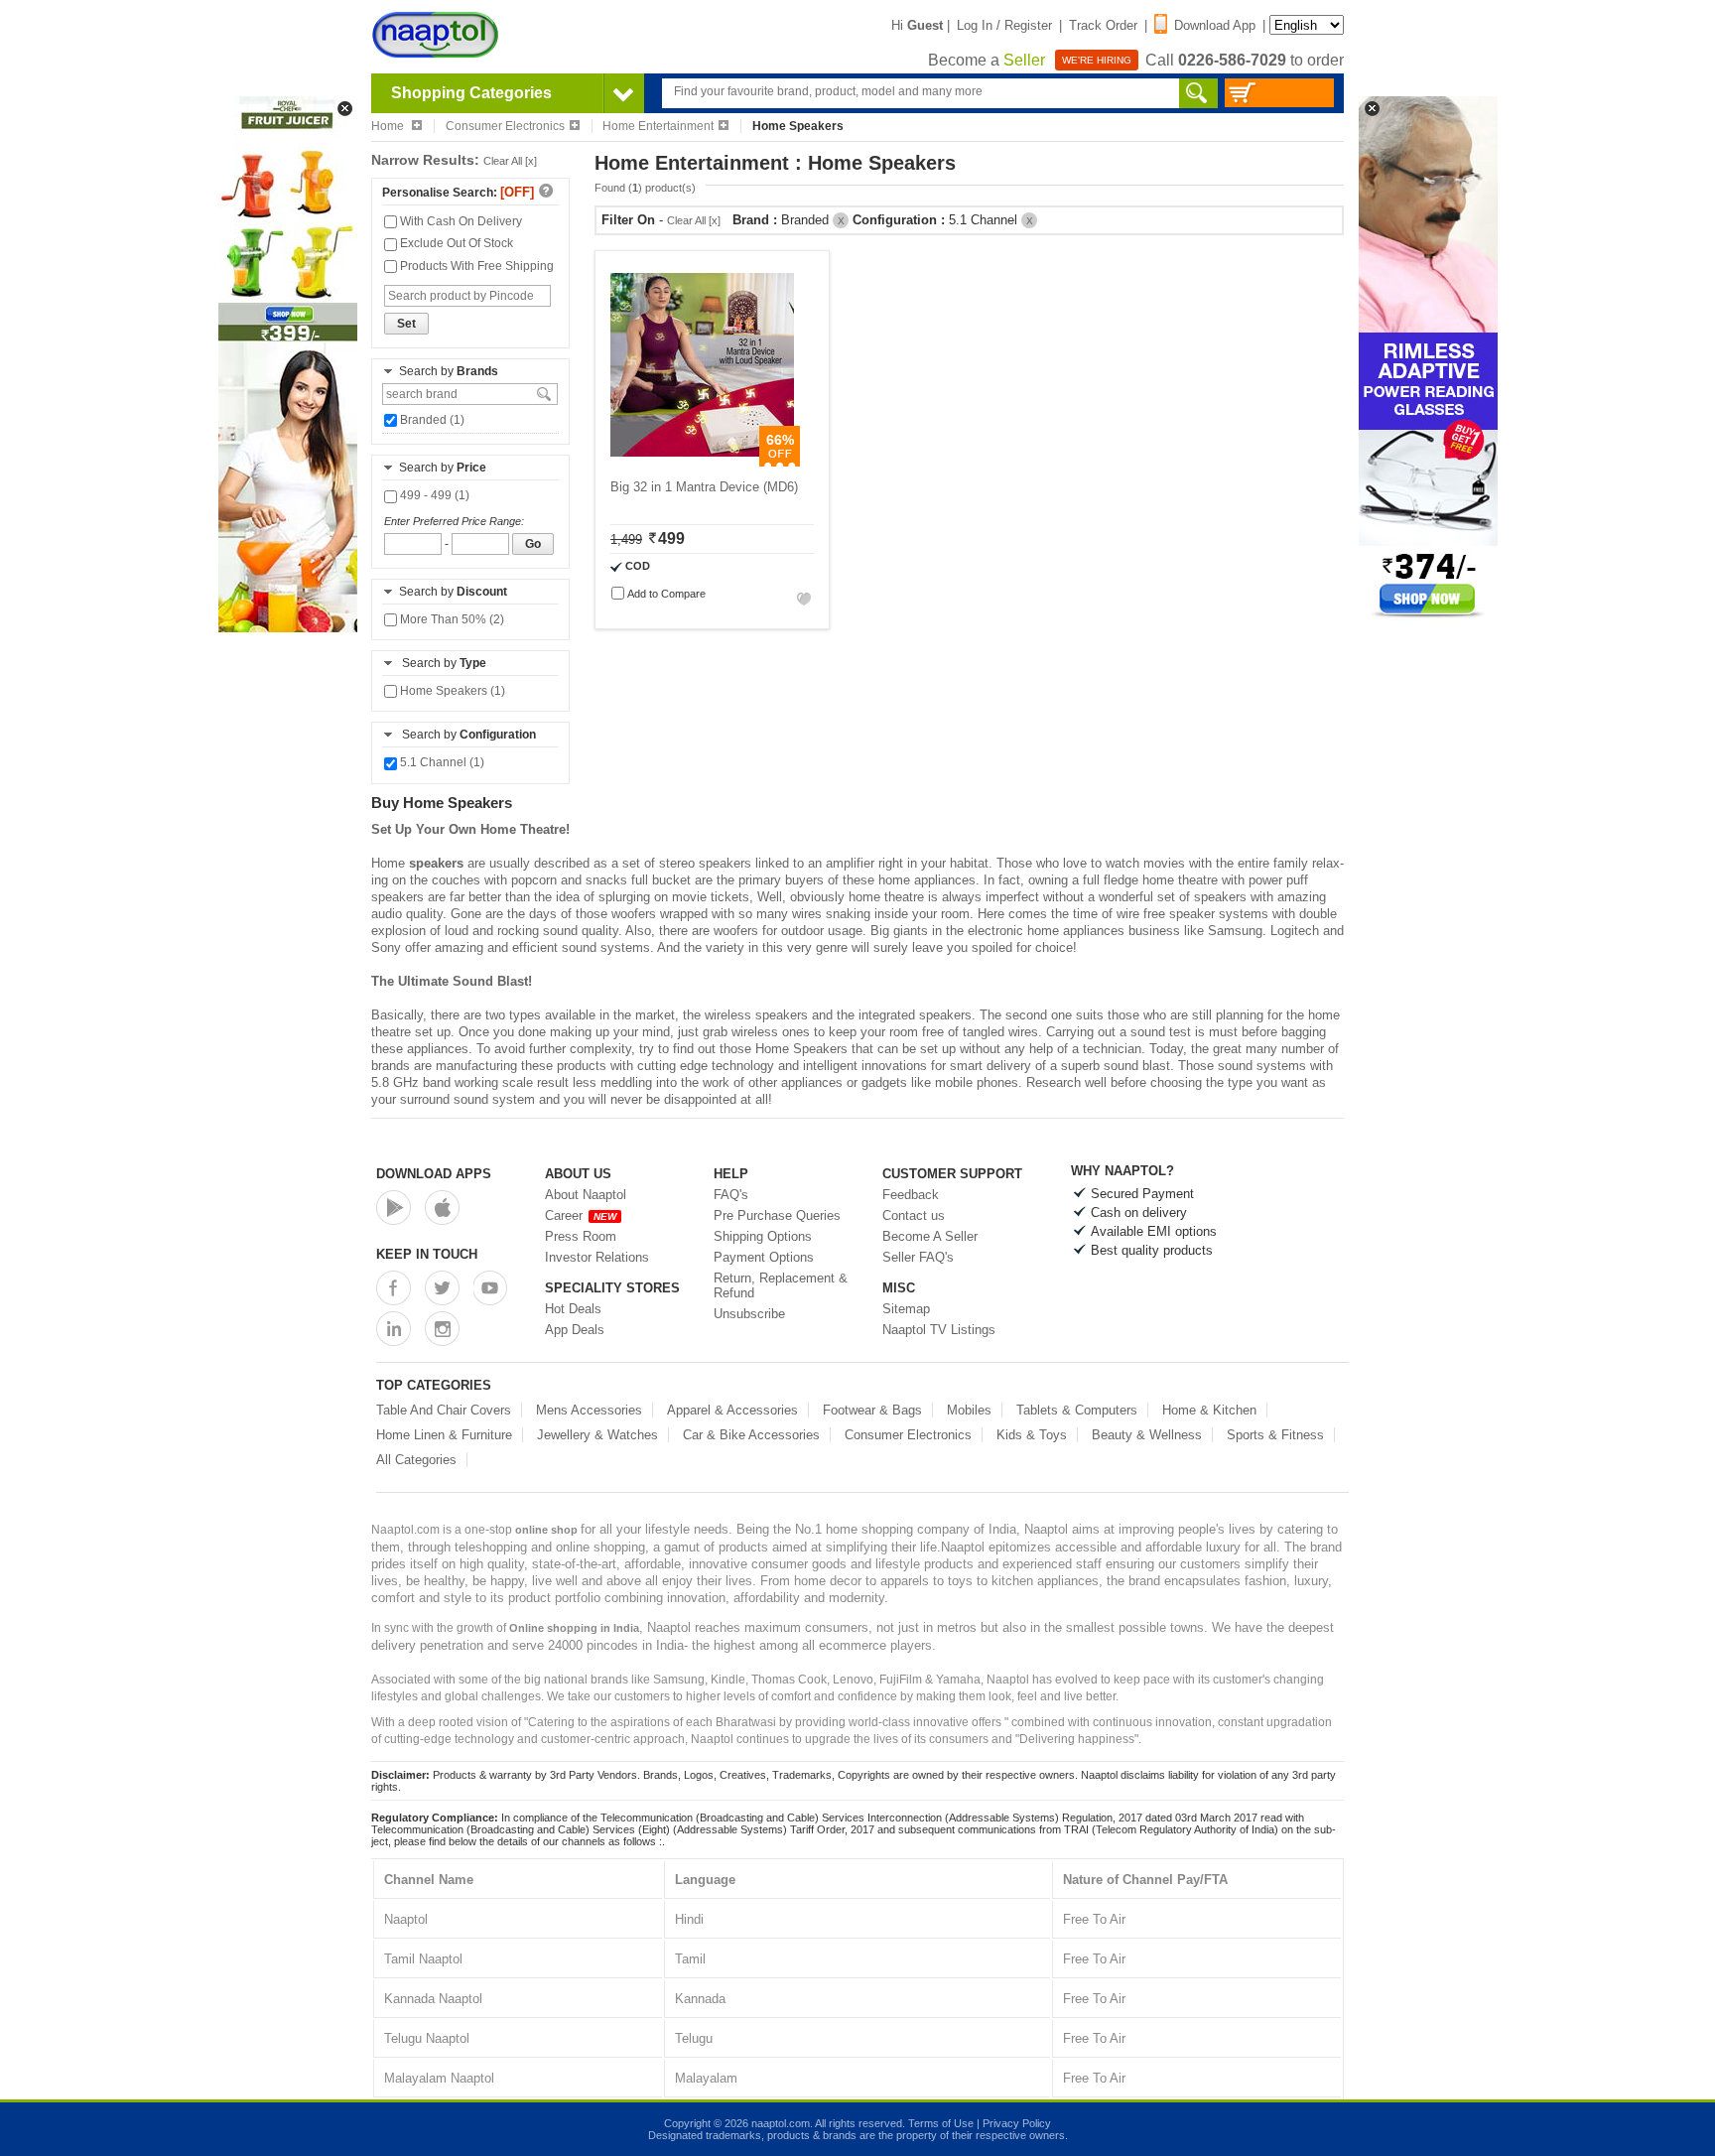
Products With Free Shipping (475, 266)
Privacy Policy (1017, 2123)
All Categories (416, 1460)
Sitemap (906, 1309)
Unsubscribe (749, 1314)
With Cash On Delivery (460, 221)
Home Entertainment (658, 126)
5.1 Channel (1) (441, 762)
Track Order (1103, 25)
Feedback (911, 1195)
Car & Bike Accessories (751, 1435)
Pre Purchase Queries (777, 1215)
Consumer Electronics (505, 126)
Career (581, 1215)
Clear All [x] (510, 161)
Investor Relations (597, 1257)
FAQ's (731, 1195)
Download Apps (434, 1174)
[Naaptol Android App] (394, 1208)
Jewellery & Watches (597, 1435)
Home (389, 126)
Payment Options (764, 1257)
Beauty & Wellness (1147, 1435)
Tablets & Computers (1077, 1410)
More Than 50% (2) (451, 619)
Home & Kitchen (1209, 1410)
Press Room (581, 1236)
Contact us (914, 1215)
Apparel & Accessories (732, 1410)
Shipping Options (763, 1236)
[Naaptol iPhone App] (442, 1208)
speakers (436, 863)
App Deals (575, 1330)
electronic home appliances (1046, 931)
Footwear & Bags (872, 1410)
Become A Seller (930, 1236)
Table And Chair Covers (444, 1410)
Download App (1215, 25)
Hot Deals (573, 1309)
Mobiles (969, 1410)
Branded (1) (431, 420)
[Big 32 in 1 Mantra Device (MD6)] (702, 462)
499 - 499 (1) (433, 495)
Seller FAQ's (918, 1257)
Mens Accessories (589, 1410)
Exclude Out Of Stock (455, 243)
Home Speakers (801, 1049)
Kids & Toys (1032, 1435)
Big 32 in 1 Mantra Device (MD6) (704, 487)
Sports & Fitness (1275, 1435)
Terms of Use (941, 2123)
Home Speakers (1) (451, 691)
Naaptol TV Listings (939, 1330)
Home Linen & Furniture (444, 1435)
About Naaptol (586, 1195)
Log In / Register (1004, 25)
